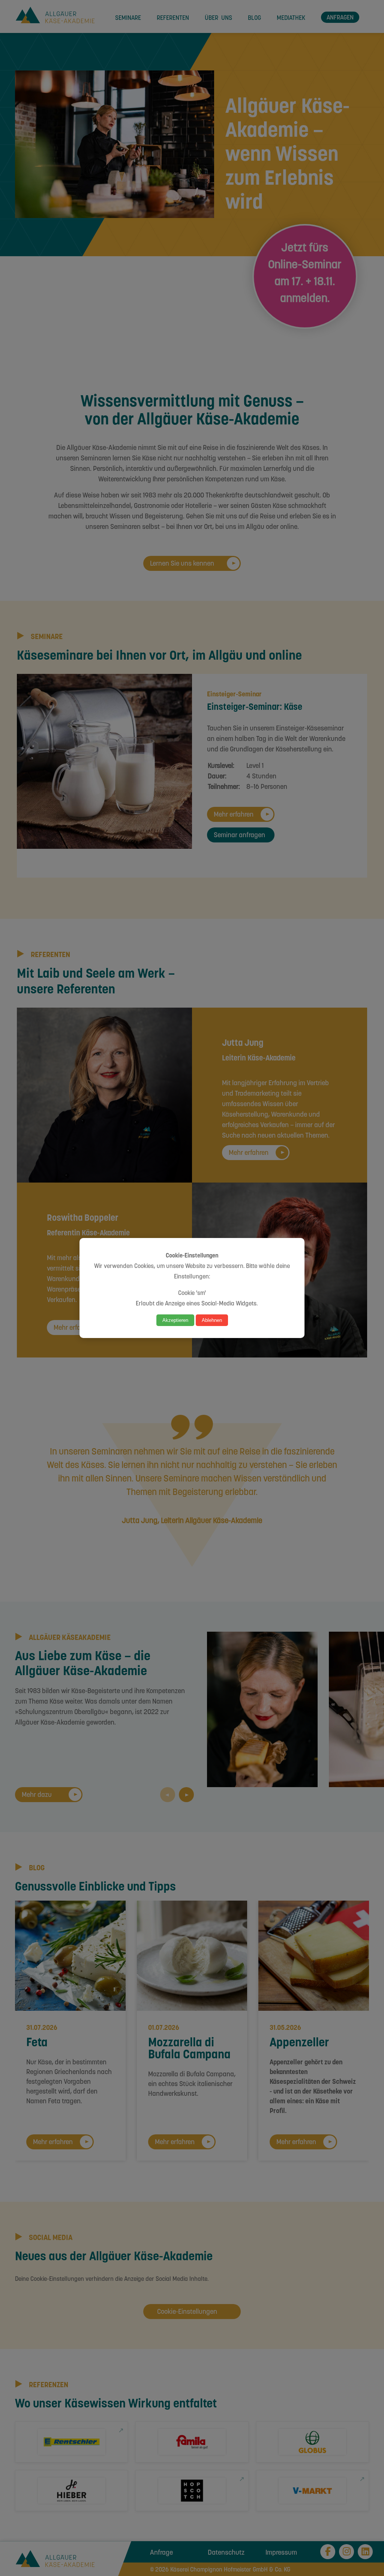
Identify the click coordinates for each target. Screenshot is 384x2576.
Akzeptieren (175, 1320)
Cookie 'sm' (192, 1292)
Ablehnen (212, 1320)
